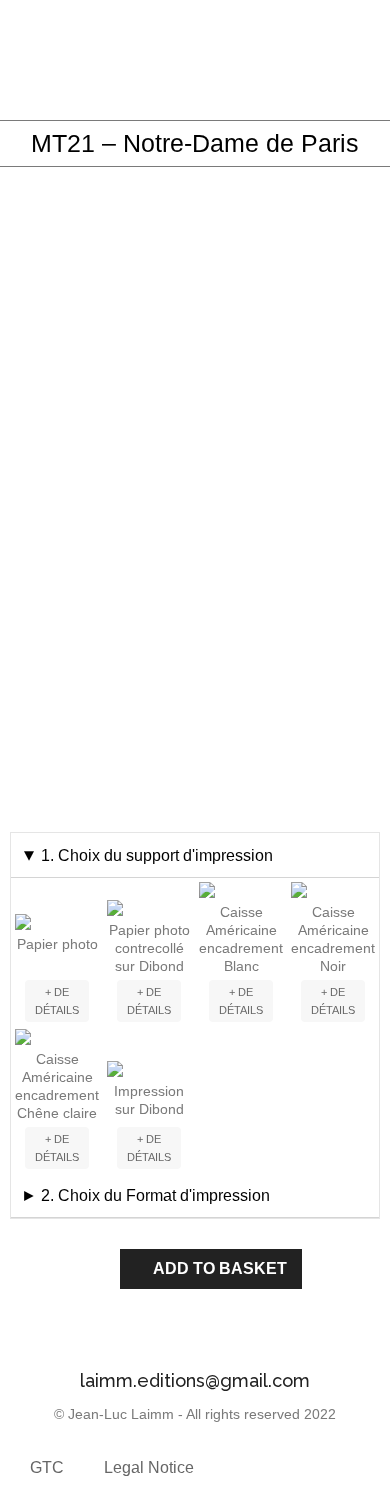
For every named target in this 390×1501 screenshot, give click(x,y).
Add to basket (220, 1268)
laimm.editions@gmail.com (195, 1380)
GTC (47, 1467)
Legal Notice (149, 1467)
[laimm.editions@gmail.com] (195, 1339)
